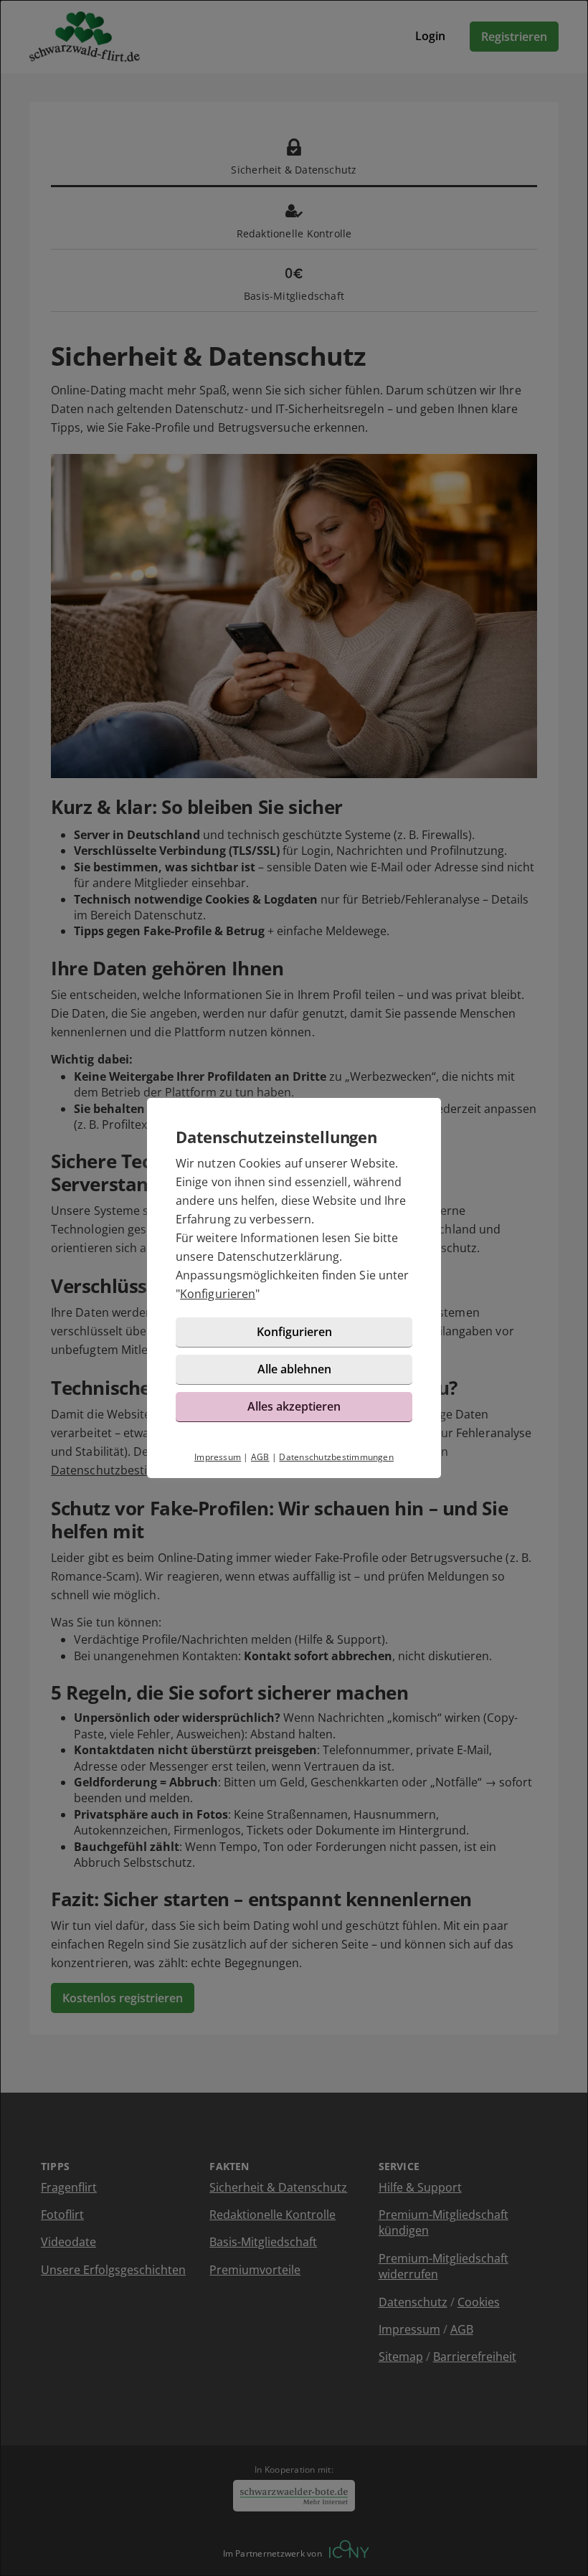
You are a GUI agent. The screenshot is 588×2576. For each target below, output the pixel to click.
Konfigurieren (218, 1294)
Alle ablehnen (294, 1369)
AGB (260, 1457)
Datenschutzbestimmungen (336, 1457)
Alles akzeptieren (294, 1406)
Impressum (218, 1457)
